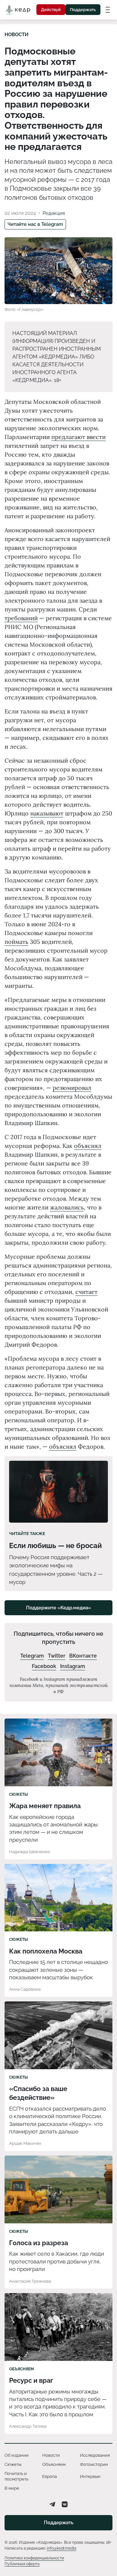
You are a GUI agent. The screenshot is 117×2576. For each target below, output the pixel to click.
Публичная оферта (22, 2564)
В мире (12, 2488)
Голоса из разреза (39, 2243)
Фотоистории (94, 2464)
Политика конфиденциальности (34, 2558)
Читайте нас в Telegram (35, 224)
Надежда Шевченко (30, 1852)
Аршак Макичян (25, 2143)
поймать (16, 942)
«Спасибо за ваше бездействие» (38, 2093)
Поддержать (83, 10)
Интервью (90, 2476)
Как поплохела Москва (46, 1951)
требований (21, 618)
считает (86, 1292)
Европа (50, 2476)
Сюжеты (19, 1794)
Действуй (51, 10)
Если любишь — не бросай (55, 1545)
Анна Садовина (25, 1989)
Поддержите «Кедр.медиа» (58, 1608)
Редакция (54, 213)
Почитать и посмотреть (16, 2476)
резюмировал (72, 1088)
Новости (17, 35)
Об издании (17, 2455)
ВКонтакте (83, 1656)
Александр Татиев (28, 2426)
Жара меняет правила (45, 1806)
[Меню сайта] (108, 9)
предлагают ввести (78, 437)
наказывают (47, 813)
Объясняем (21, 2369)
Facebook (44, 1666)
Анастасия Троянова (30, 2281)
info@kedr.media (62, 2548)
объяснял (88, 1146)
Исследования (95, 2455)
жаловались (67, 1207)
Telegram (32, 1656)
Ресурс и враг (31, 2380)
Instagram (73, 1666)
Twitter (57, 1656)
